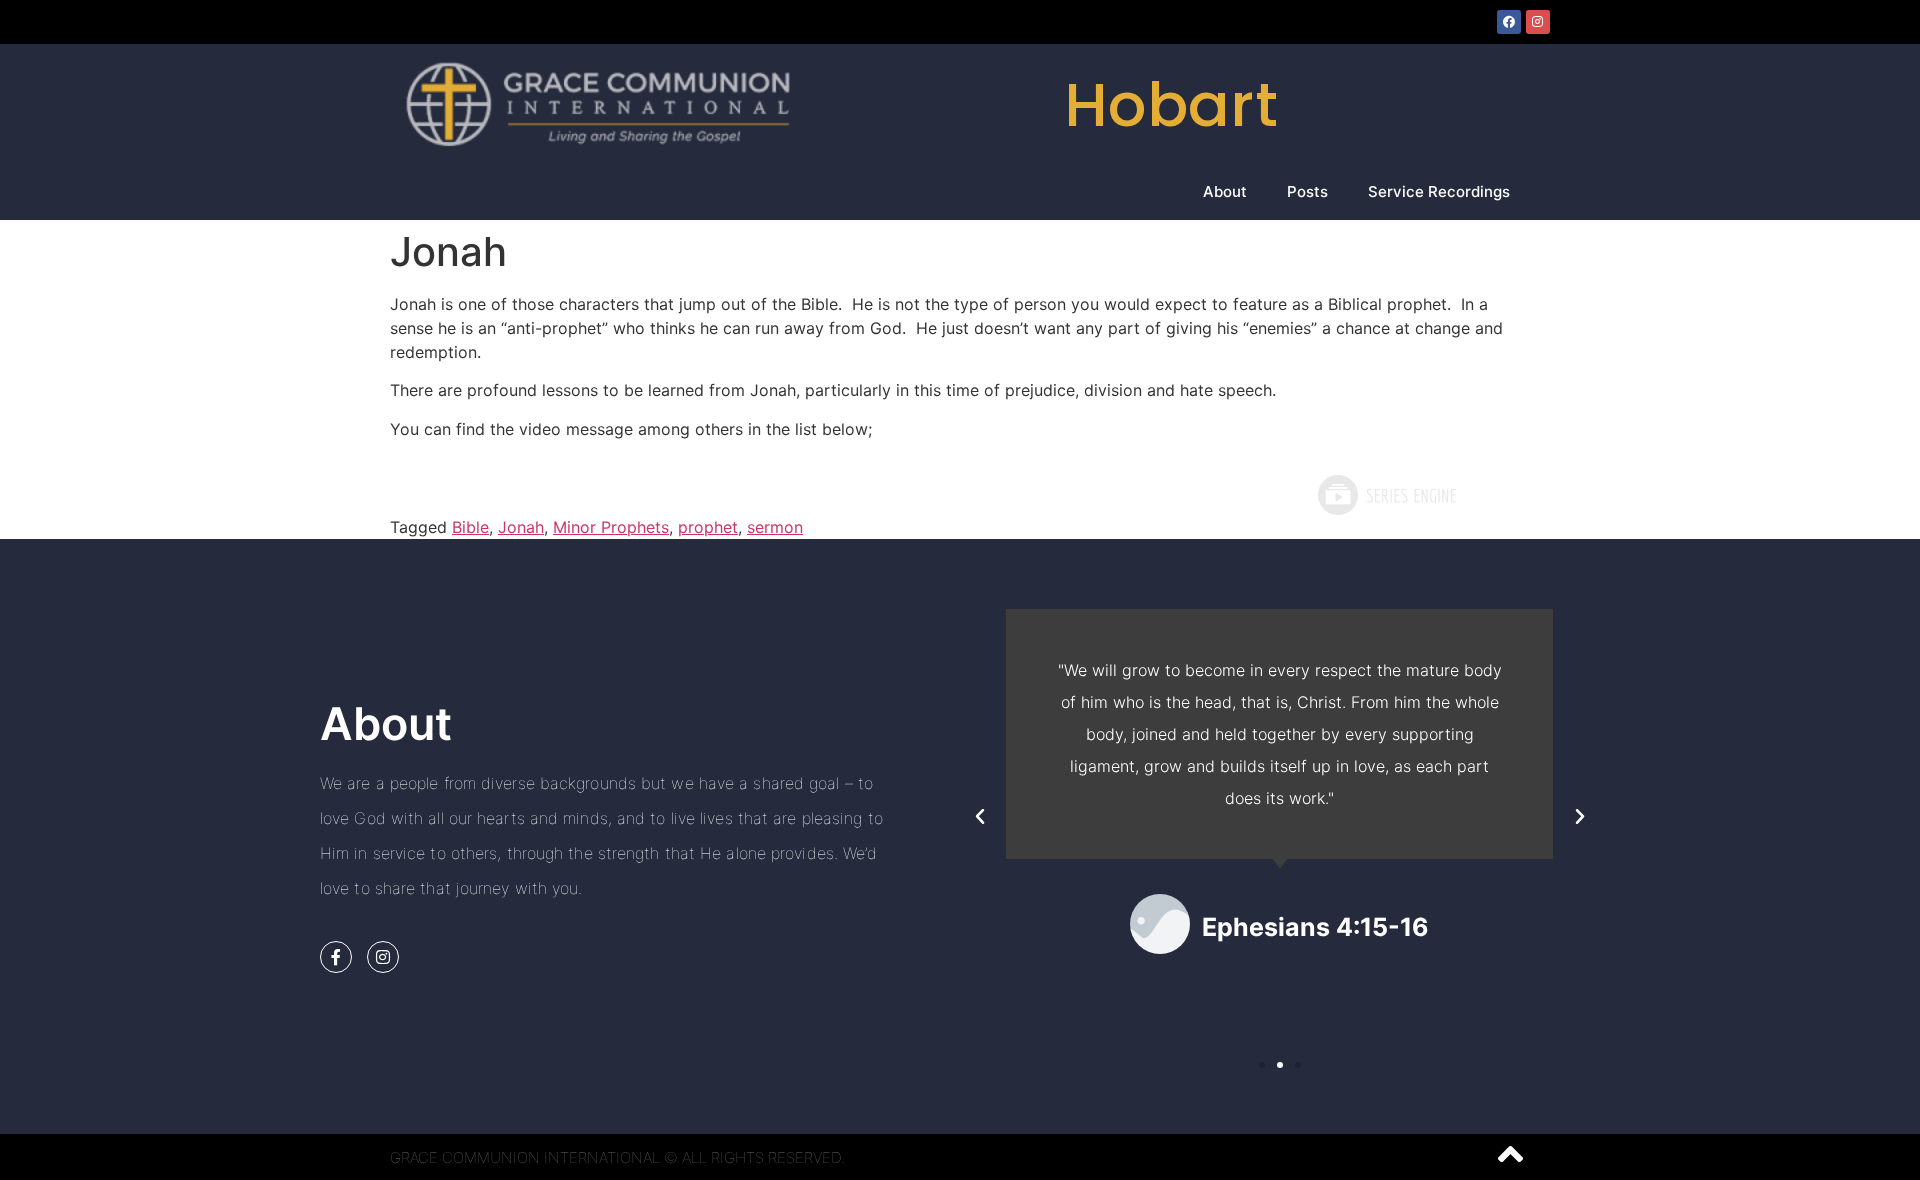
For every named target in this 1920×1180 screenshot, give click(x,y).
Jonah (521, 527)
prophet (708, 527)
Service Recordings (1439, 191)
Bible (470, 527)
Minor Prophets (611, 527)
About (1225, 191)
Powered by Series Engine (1386, 495)
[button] (980, 817)
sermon (775, 527)
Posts (1307, 191)
